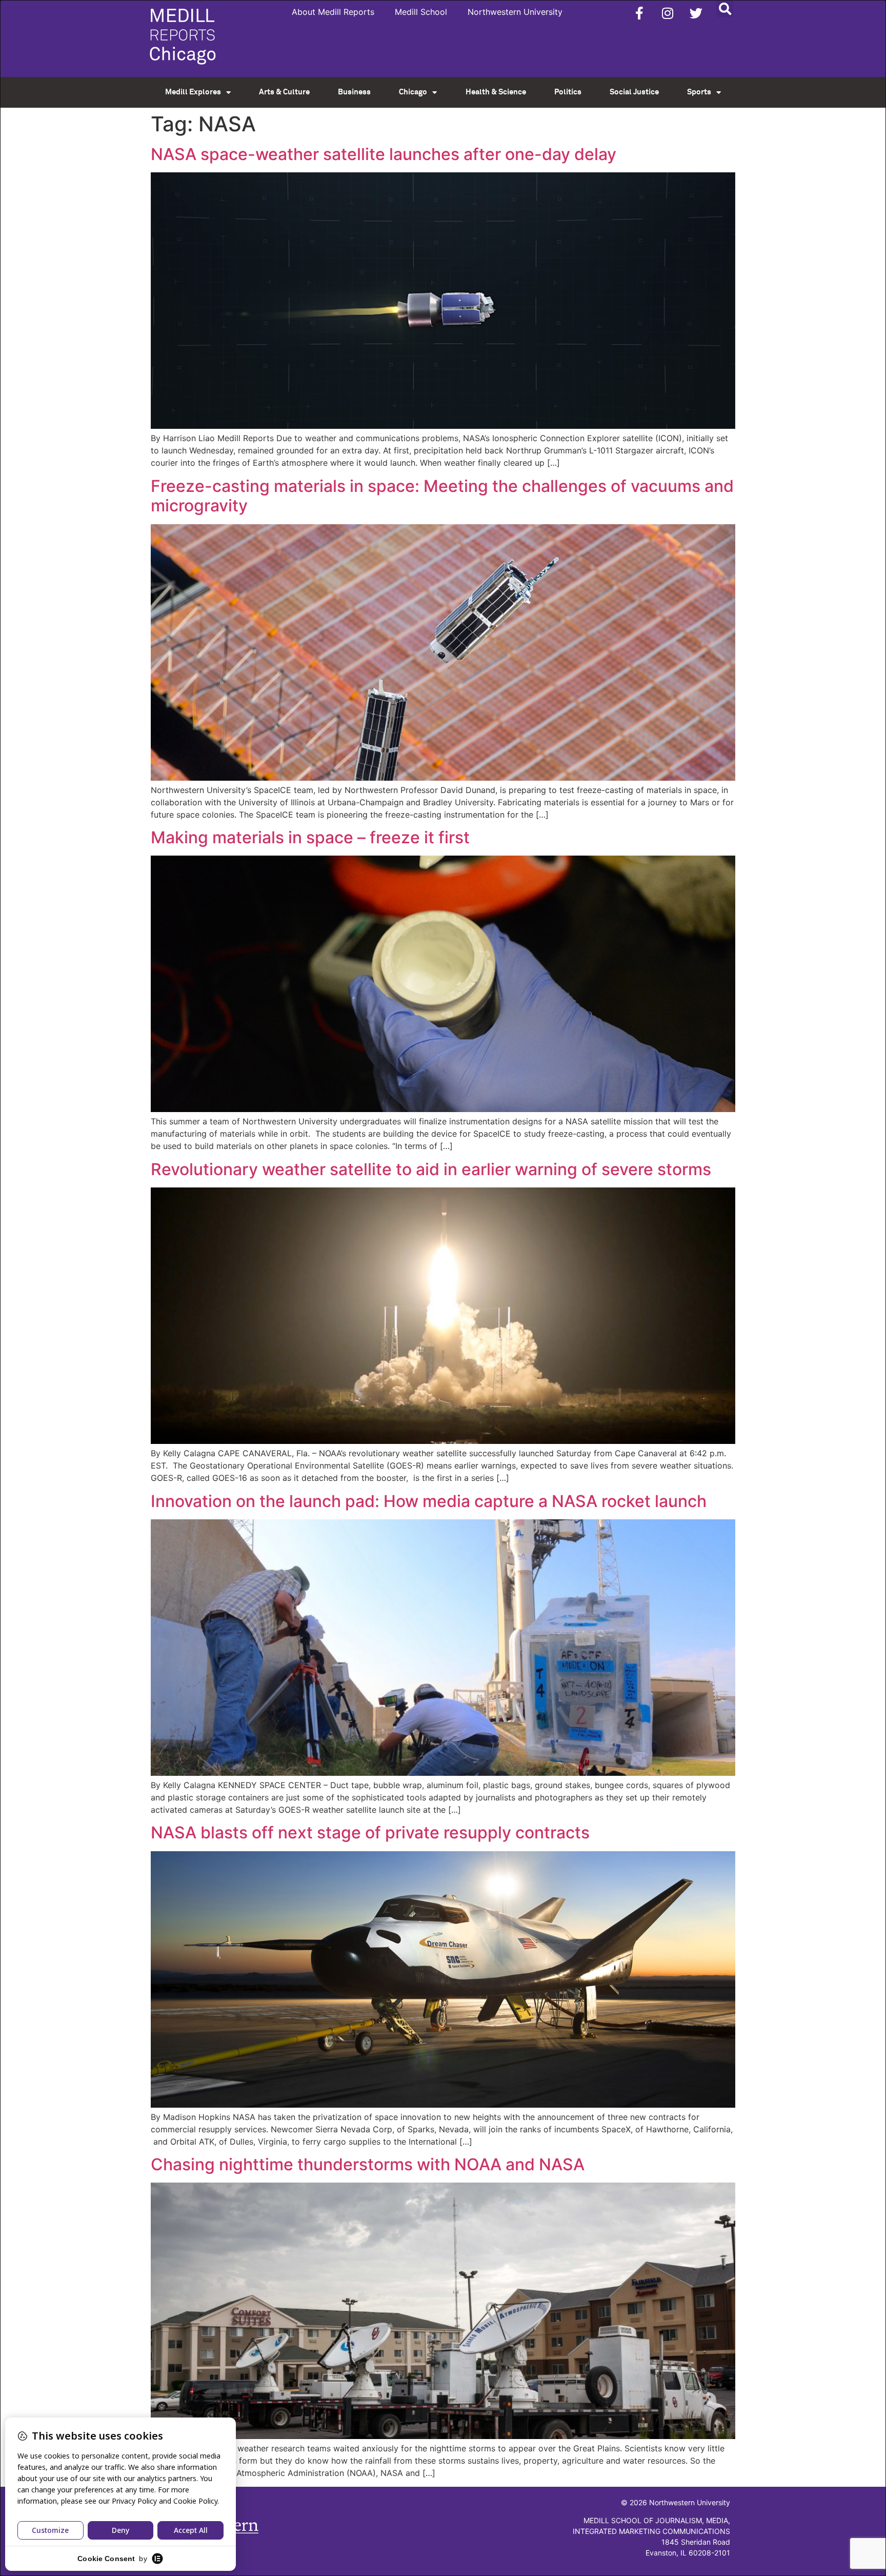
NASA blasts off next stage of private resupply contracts (370, 1832)
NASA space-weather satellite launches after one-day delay (384, 154)
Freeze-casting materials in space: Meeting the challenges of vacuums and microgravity (442, 496)
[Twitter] (696, 13)
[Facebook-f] (639, 13)
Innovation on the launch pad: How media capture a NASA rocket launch (429, 1501)
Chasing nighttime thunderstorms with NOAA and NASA (368, 2164)
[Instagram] (668, 13)
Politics (568, 92)
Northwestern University (515, 12)
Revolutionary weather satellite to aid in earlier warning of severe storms (431, 1169)
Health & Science (496, 92)
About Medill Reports (333, 12)
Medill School (421, 12)
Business (354, 92)
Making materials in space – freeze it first (310, 837)
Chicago (413, 92)
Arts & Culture (284, 92)
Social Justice (634, 92)
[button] (725, 8)
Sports (699, 92)
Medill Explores (193, 92)
